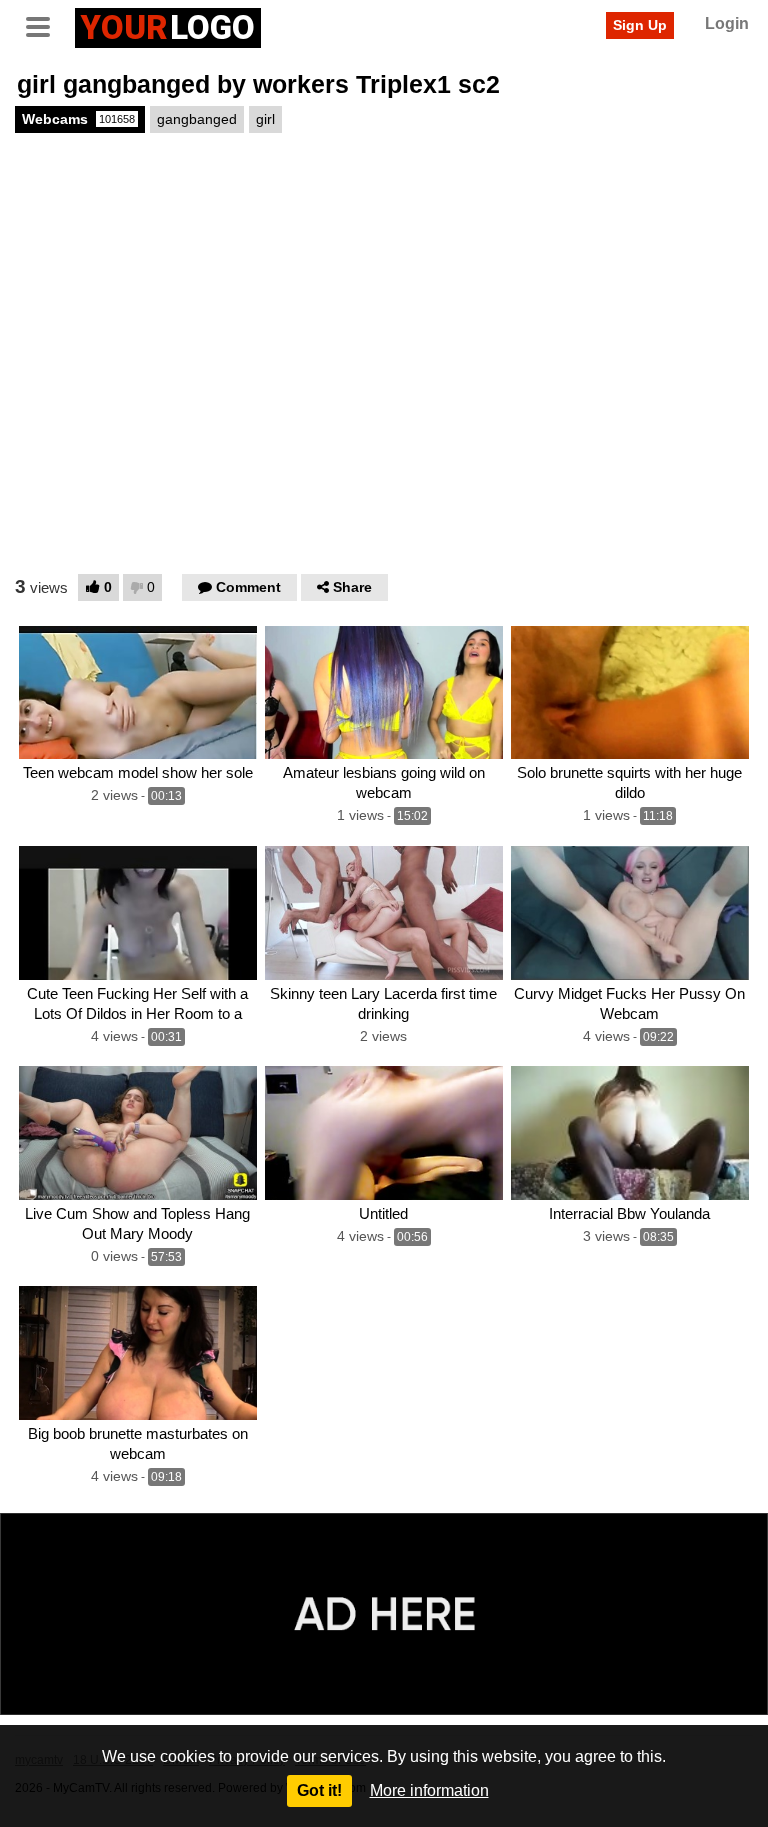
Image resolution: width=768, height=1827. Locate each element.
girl (265, 119)
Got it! (319, 1790)
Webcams (78, 119)
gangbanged (197, 119)
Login (727, 23)
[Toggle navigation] (45, 25)
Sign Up (640, 25)
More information (429, 1790)
